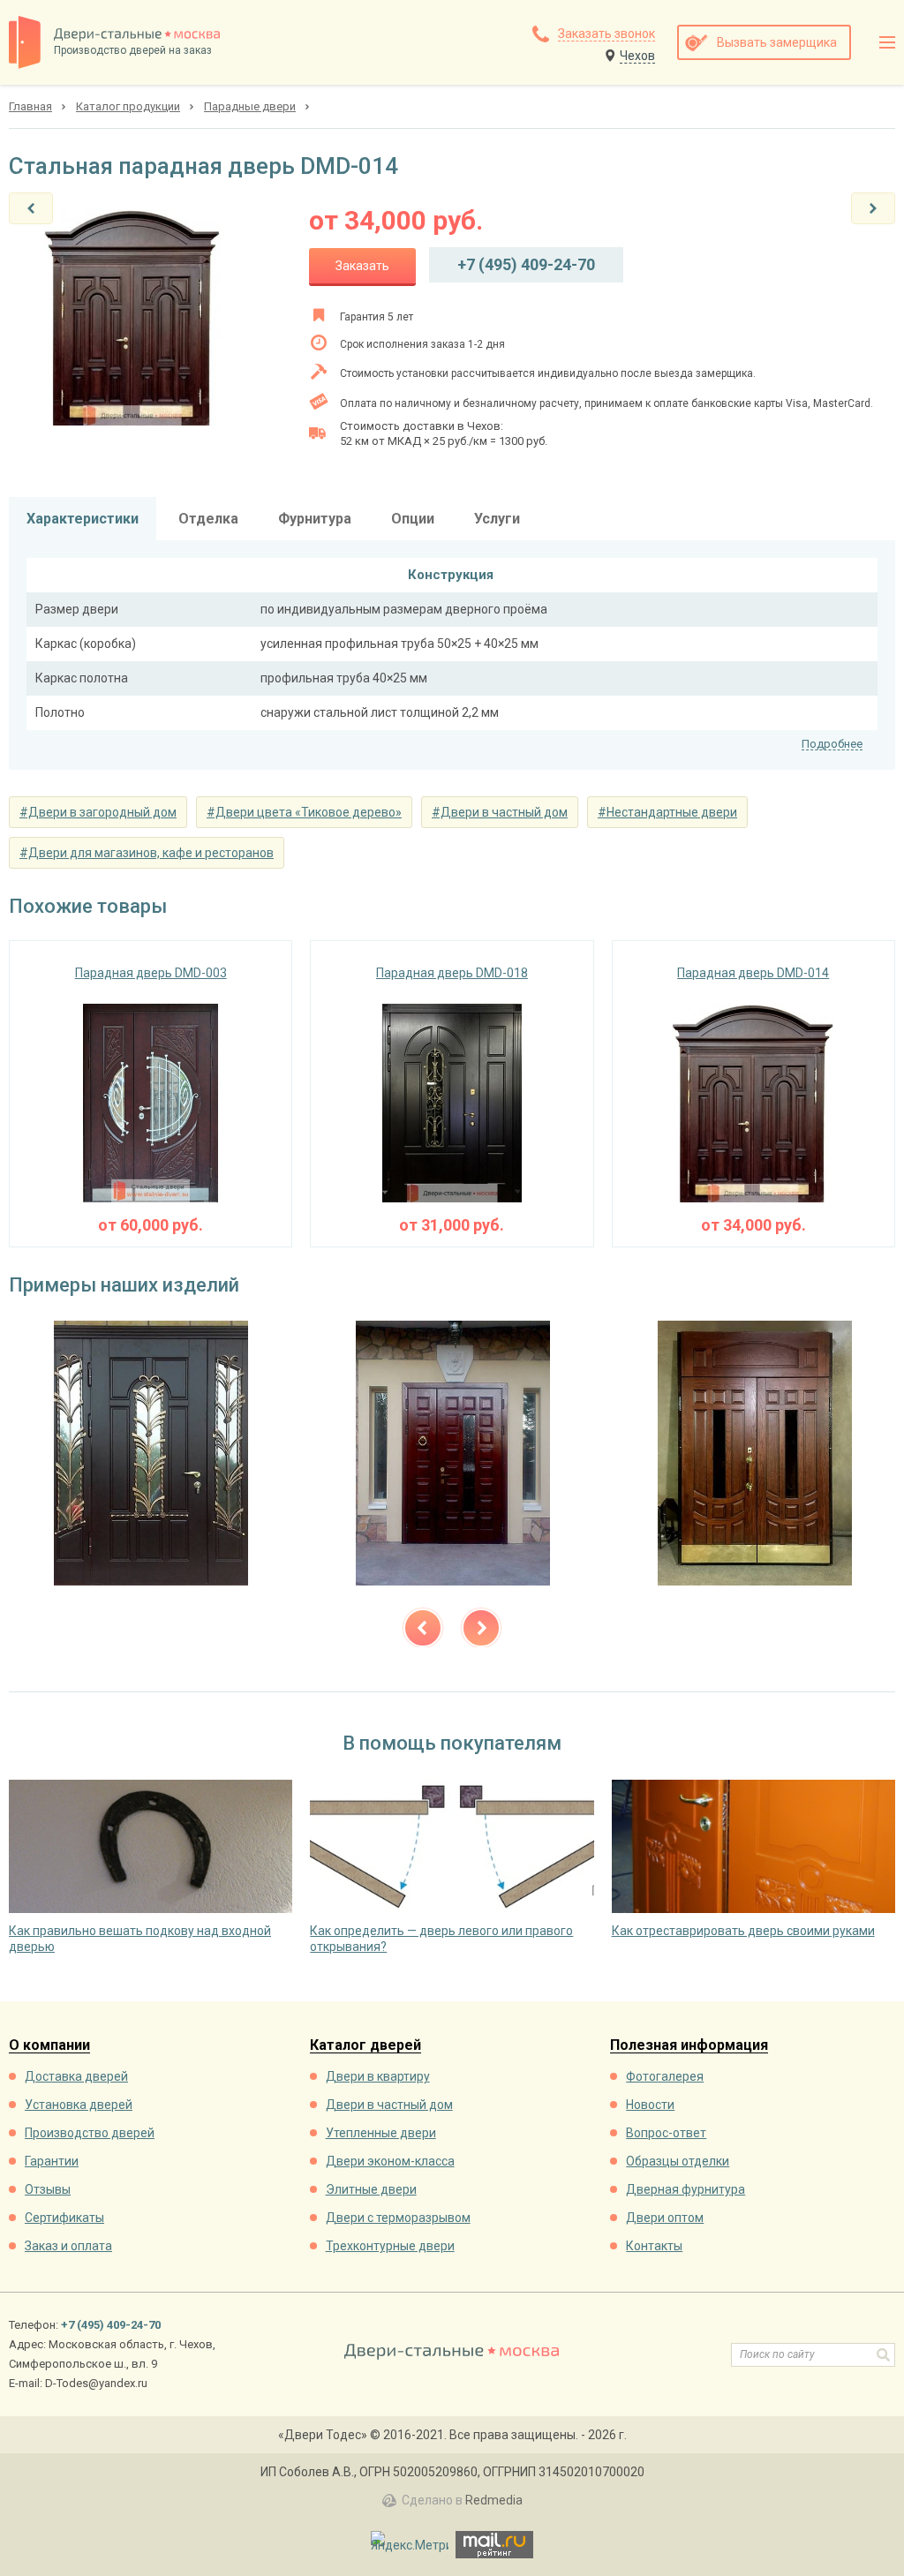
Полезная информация (689, 2046)
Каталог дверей (365, 2046)
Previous (423, 1628)
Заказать (362, 266)
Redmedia (494, 2500)
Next (481, 1628)
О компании (49, 2046)
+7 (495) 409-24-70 (526, 264)
